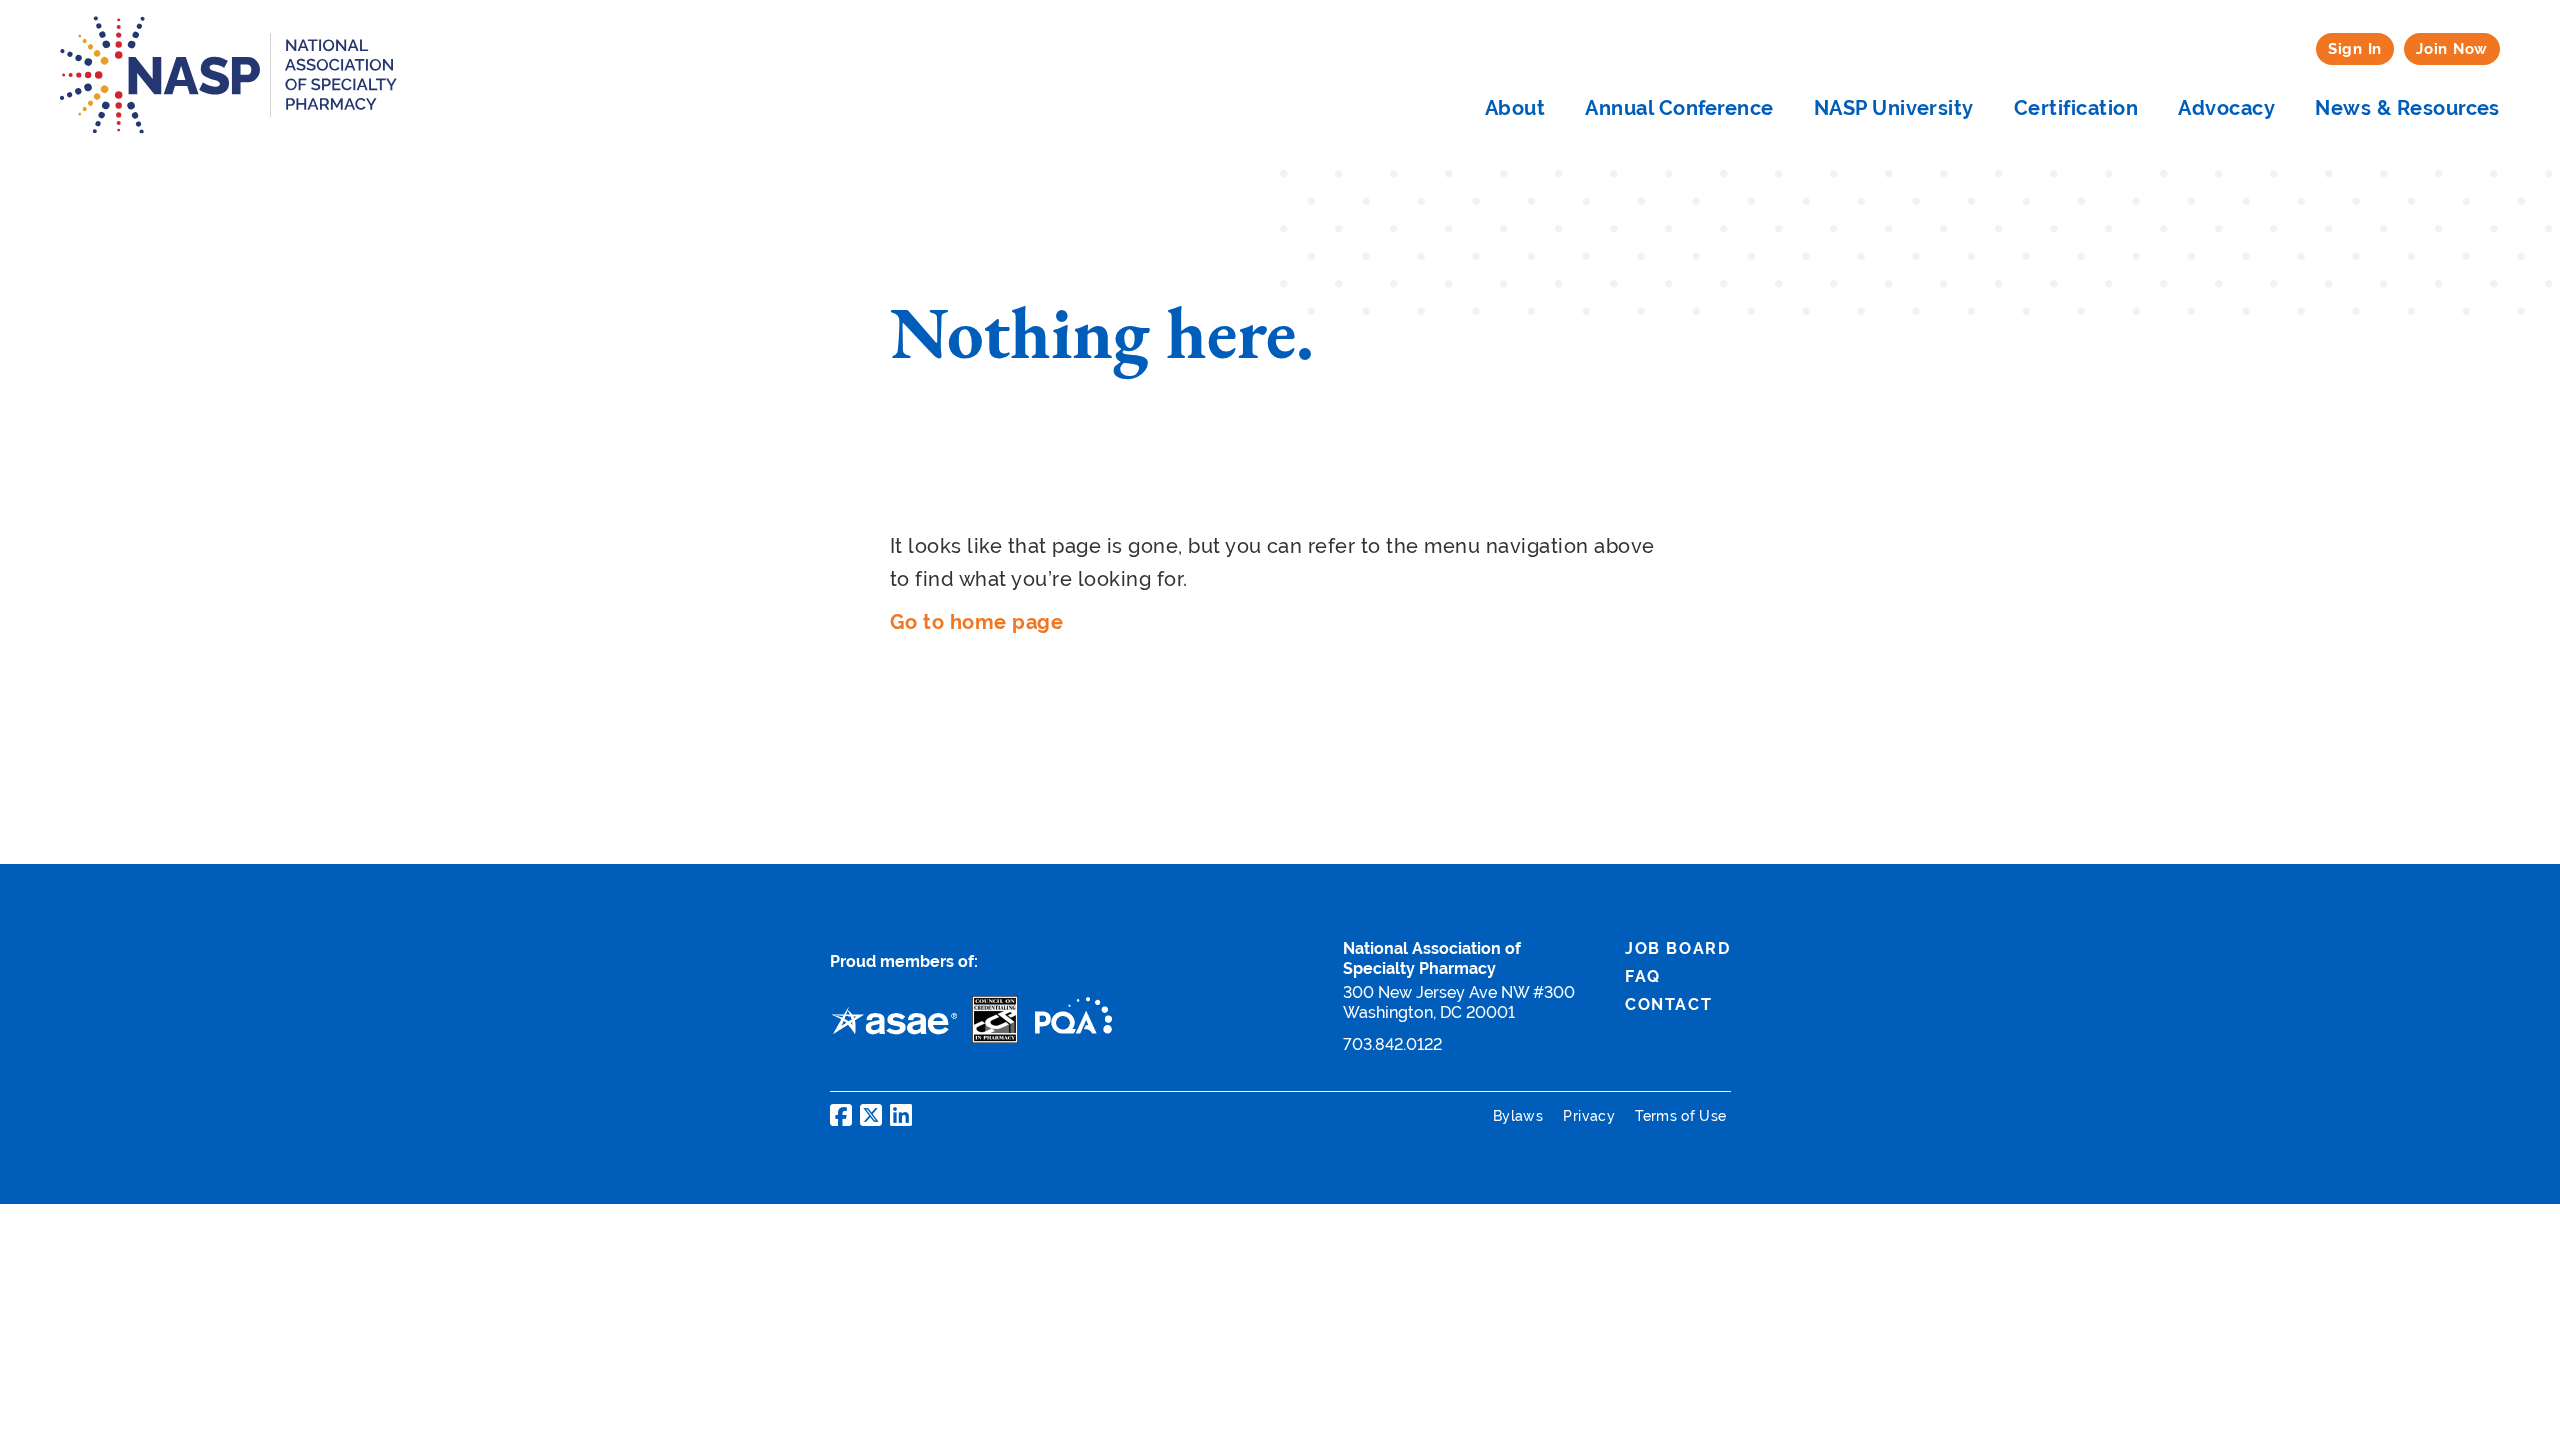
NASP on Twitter (871, 1115)
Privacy (1591, 1116)
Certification (2076, 108)
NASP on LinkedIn (901, 1115)
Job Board (1677, 948)
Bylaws (1520, 1116)
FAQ (1643, 976)
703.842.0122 (1392, 1044)
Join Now (2452, 48)
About (1515, 108)
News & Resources (2407, 108)
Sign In (2355, 48)
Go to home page (976, 622)
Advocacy (2226, 108)
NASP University (1894, 108)
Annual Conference (1679, 108)
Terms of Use (1680, 1116)
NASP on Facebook (841, 1115)
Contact (1668, 1004)
